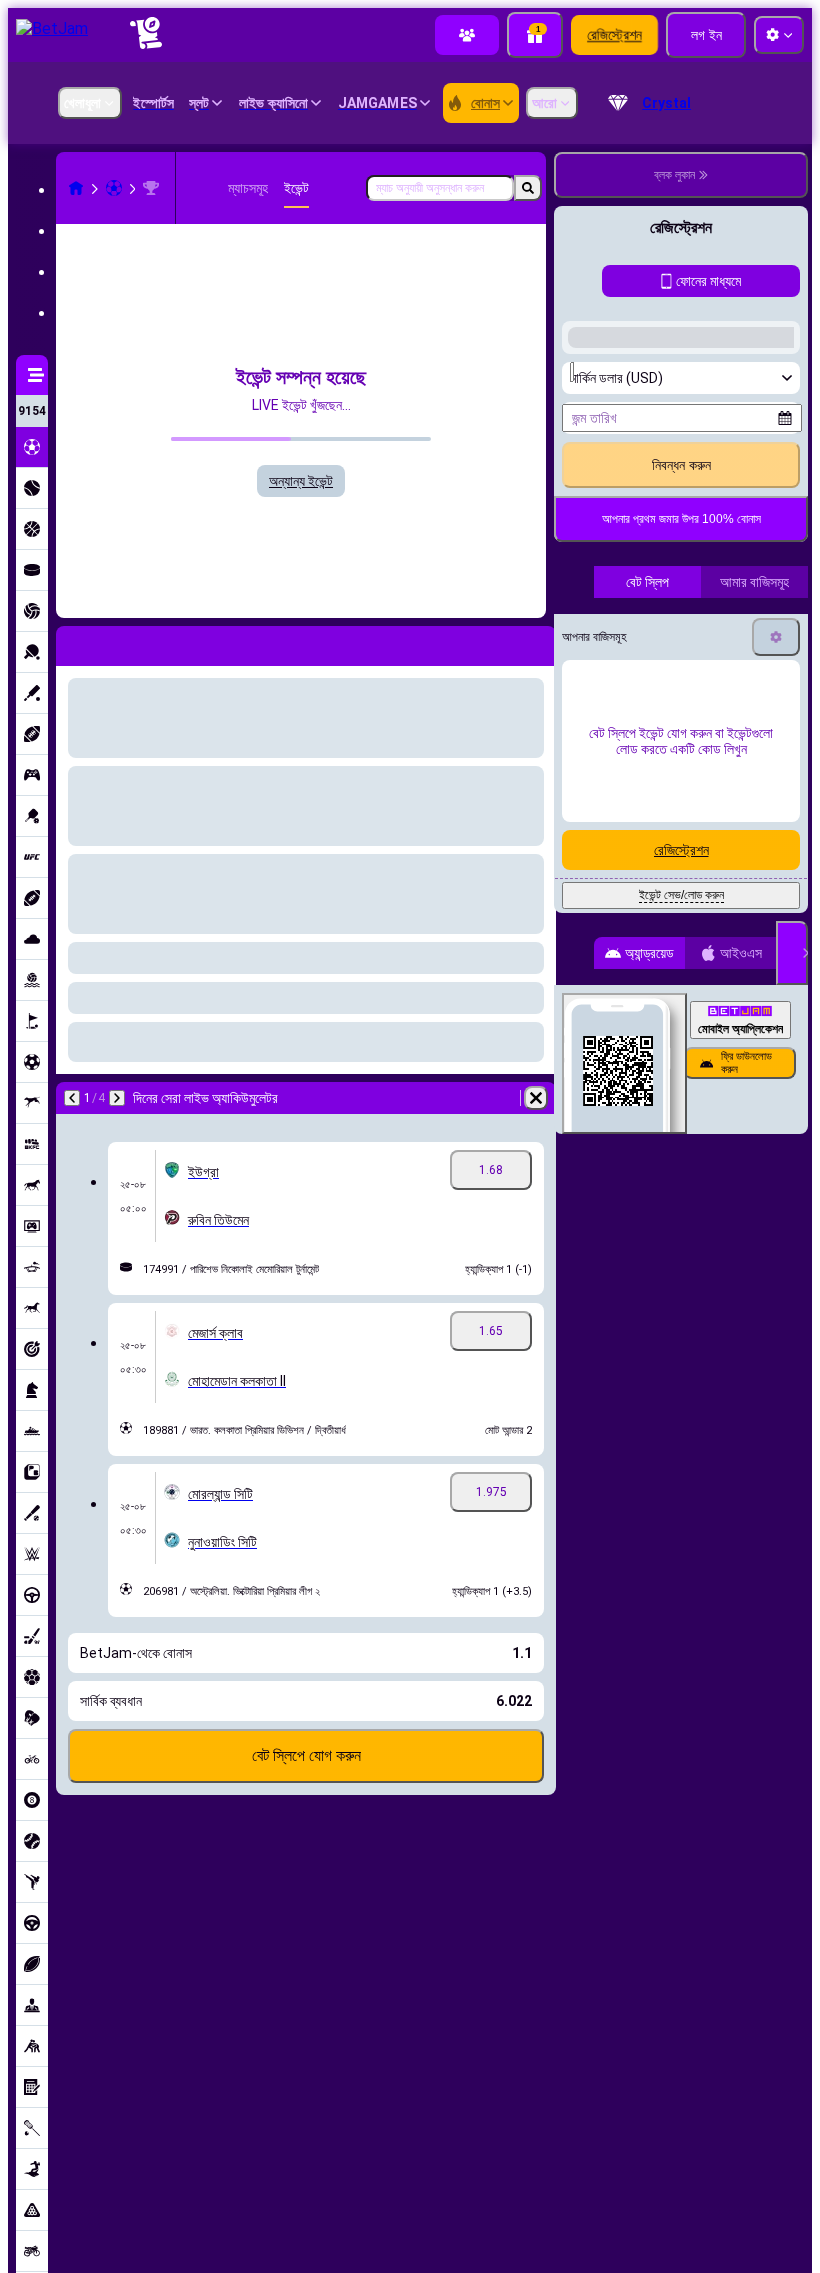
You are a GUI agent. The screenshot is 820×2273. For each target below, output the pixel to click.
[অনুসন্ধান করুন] (528, 188)
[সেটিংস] (776, 1022)
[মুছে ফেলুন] (536, 1098)
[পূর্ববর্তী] (72, 1098)
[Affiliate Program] (467, 35)
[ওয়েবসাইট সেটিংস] (779, 35)
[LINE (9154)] (76, 188)
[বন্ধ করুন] (792, 1338)
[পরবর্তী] (117, 1098)
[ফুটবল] (114, 188)
